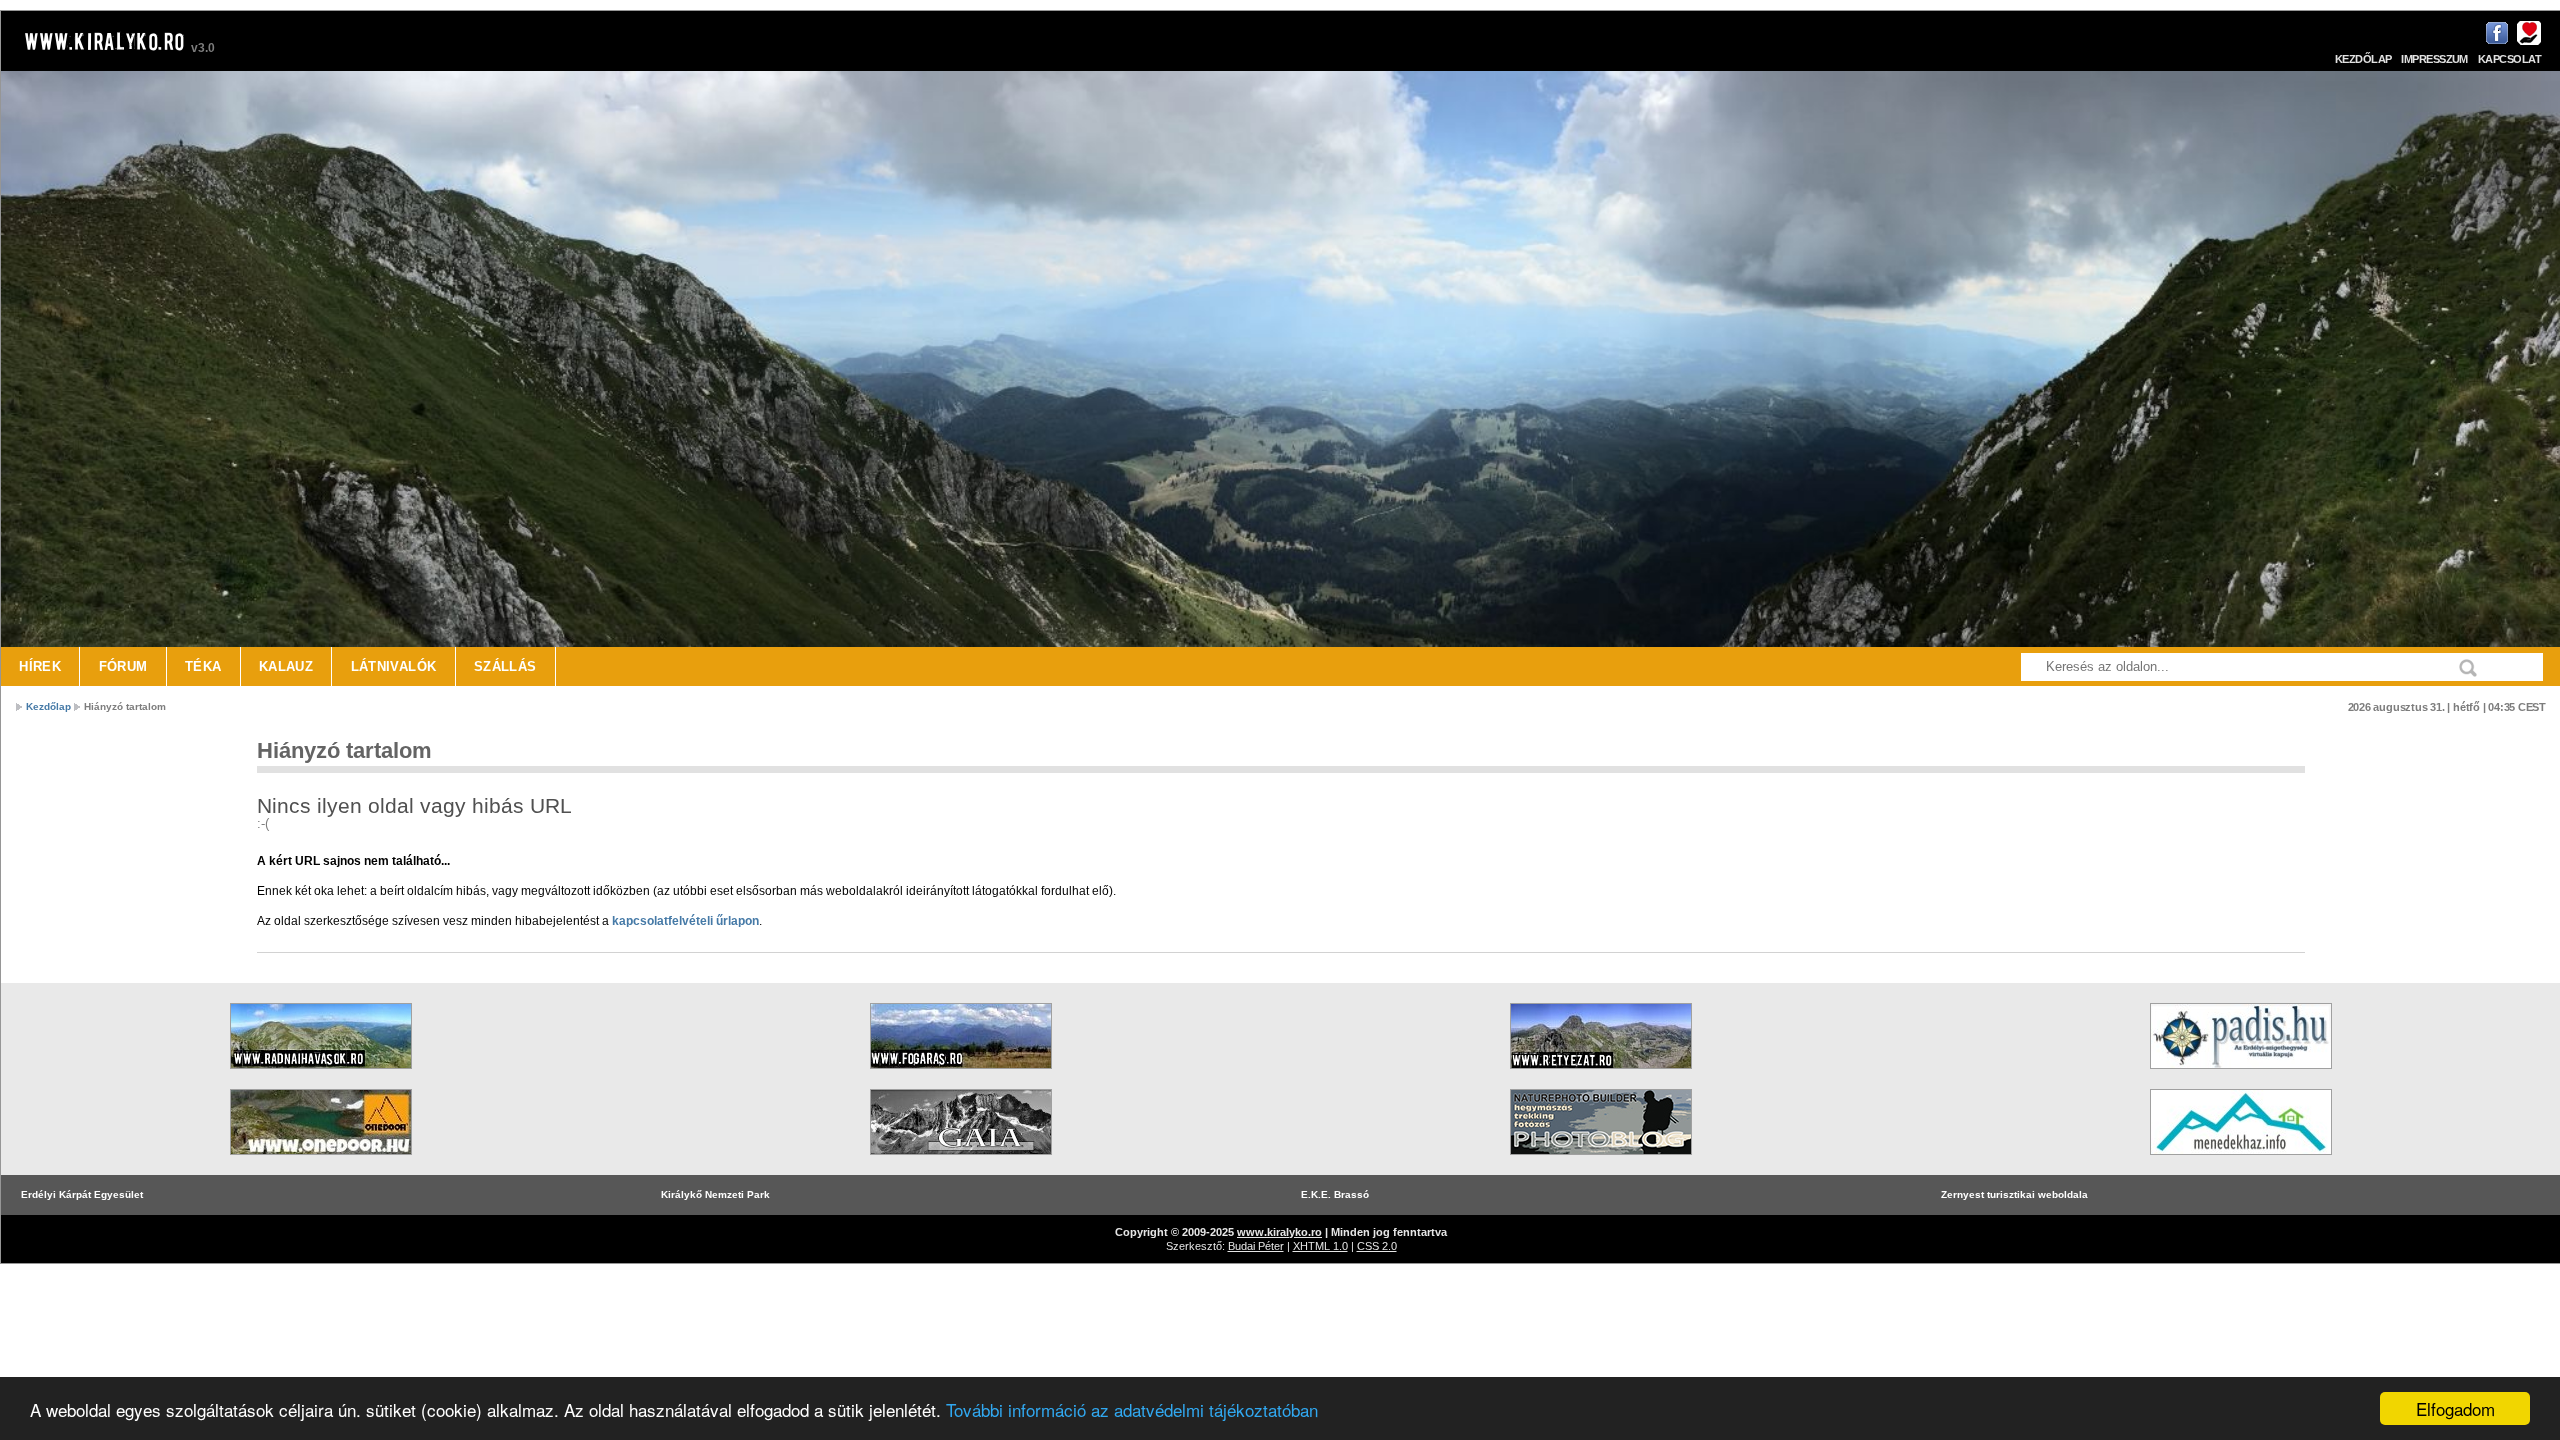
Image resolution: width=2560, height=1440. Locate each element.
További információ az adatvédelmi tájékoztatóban (1132, 1409)
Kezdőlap (2363, 59)
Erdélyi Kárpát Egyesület (82, 1194)
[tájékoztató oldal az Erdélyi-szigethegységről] (2241, 1075)
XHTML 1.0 (1320, 1246)
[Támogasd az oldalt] (2526, 41)
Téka (203, 666)
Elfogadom (2455, 1408)
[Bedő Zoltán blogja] (961, 1161)
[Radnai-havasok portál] (321, 1075)
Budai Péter (1256, 1246)
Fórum (123, 666)
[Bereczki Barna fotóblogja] (1601, 1161)
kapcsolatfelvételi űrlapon (685, 921)
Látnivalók (394, 666)
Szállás (505, 666)
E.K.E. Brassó (1335, 1194)
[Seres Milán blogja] (321, 1161)
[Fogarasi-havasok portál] (961, 1075)
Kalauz (286, 666)
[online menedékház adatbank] (2241, 1161)
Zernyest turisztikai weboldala (2014, 1194)
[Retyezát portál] (1601, 1075)
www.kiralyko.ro (1279, 1232)
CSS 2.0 (1377, 1246)
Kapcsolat (2509, 59)
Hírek (40, 666)
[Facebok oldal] (2494, 41)
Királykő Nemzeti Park (715, 1194)
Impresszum (2434, 59)
